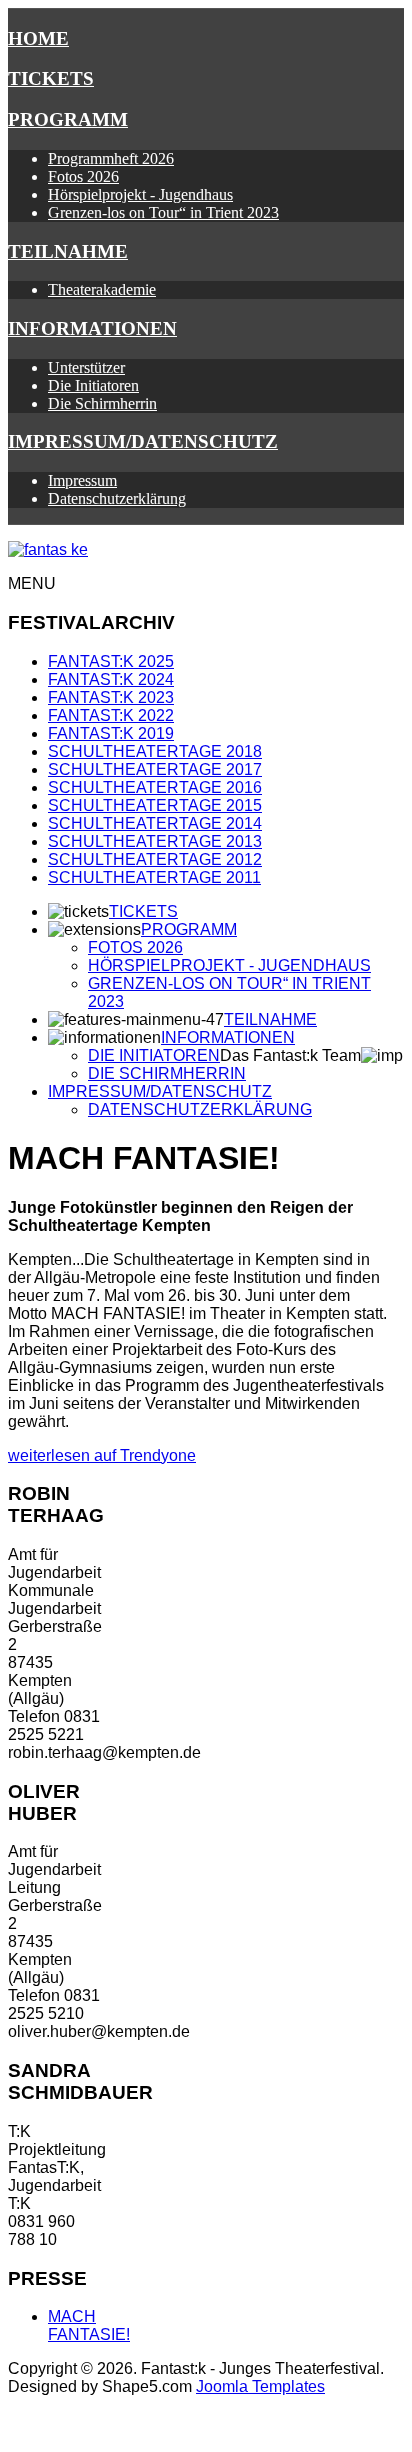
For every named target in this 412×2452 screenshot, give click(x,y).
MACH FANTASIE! (89, 2325)
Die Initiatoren (93, 385)
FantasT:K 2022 (111, 715)
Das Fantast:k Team (290, 1055)
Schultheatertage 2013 (155, 841)
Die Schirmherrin (102, 403)
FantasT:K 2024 (111, 679)
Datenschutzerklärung (117, 498)
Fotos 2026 (83, 176)
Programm (68, 119)
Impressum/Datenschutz (143, 441)
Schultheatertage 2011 (154, 877)
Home (38, 38)
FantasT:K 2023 (111, 697)
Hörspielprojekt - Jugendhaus (140, 194)
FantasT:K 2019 (111, 733)
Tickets (51, 78)
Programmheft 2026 (111, 158)
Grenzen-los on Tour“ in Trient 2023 (163, 212)
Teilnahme (68, 251)
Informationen (92, 328)
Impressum (82, 480)
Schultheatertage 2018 (155, 751)
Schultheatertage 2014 (155, 823)
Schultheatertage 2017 (155, 769)
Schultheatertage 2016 (155, 787)
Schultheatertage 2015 (155, 805)
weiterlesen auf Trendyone (102, 1455)
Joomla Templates (260, 2386)
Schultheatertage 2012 (155, 859)
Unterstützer (86, 367)
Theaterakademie (102, 289)
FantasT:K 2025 (111, 661)
